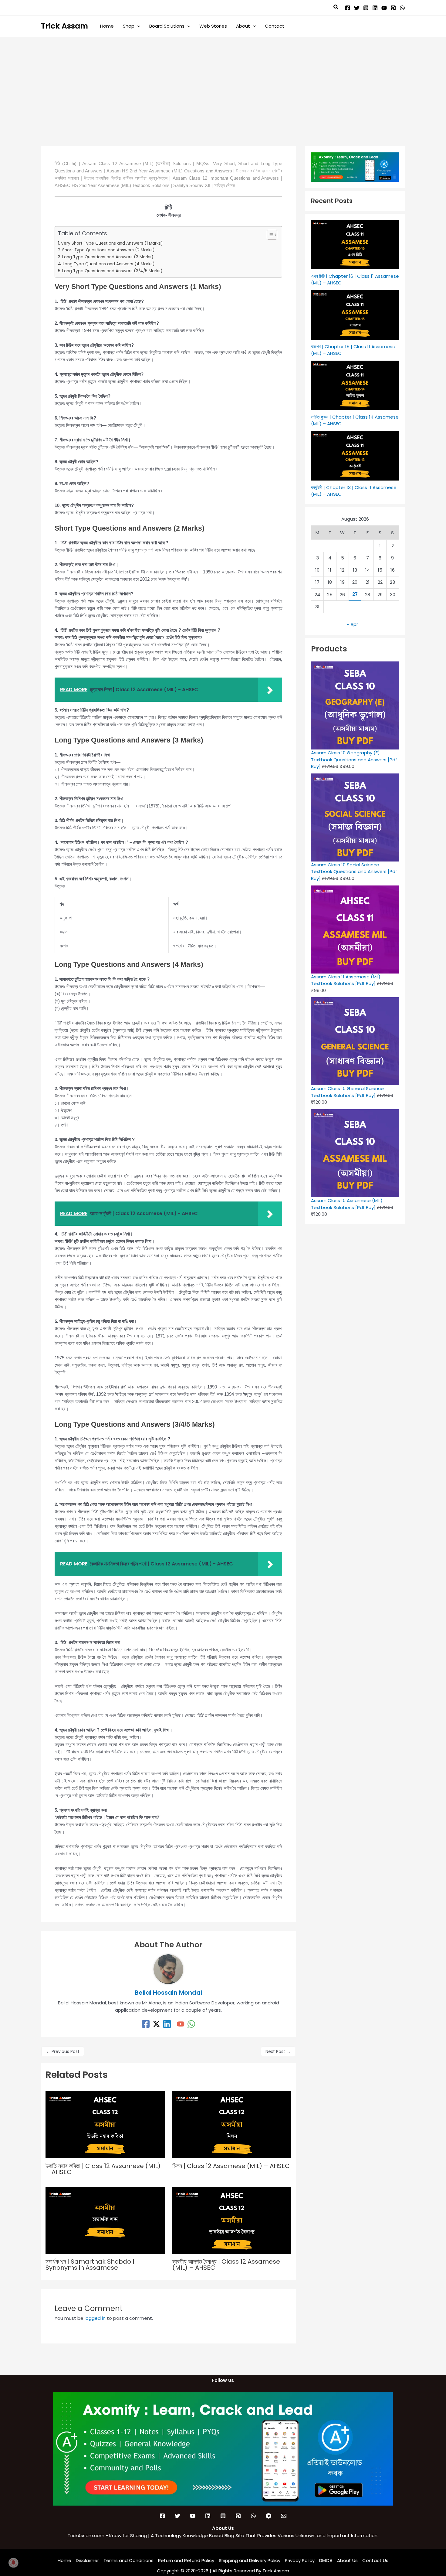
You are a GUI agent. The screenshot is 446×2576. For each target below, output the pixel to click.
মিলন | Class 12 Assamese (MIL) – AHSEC (231, 2166)
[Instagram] (366, 8)
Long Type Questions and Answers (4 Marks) (109, 264)
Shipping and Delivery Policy (250, 2560)
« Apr (353, 624)
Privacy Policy (300, 2560)
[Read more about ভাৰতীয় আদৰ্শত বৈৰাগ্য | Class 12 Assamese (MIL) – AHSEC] (232, 2220)
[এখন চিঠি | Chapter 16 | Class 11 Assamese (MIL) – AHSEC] (355, 245)
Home (64, 2560)
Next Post (278, 2051)
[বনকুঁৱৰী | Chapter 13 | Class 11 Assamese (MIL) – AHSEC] (355, 456)
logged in (95, 2318)
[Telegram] (269, 2516)
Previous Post (63, 2051)
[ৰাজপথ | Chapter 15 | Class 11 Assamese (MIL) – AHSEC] (355, 315)
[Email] (284, 2516)
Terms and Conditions (128, 2560)
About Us (347, 2560)
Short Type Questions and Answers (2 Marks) (108, 250)
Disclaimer (87, 2560)
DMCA (326, 2560)
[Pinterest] (393, 8)
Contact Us (375, 2560)
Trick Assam (64, 26)
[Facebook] (348, 8)
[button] (336, 8)
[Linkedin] (375, 8)
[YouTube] (384, 8)
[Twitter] (357, 8)
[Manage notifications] (13, 2563)
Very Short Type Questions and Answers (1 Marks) (112, 243)
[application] (137, 26)
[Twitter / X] (156, 2024)
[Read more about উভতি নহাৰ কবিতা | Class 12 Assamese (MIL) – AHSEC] (105, 2124)
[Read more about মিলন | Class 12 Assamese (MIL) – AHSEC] (232, 2124)
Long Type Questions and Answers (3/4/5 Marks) (112, 271)
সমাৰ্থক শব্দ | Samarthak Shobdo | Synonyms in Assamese (90, 2265)
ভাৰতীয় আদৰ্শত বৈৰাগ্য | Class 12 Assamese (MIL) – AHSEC (226, 2265)
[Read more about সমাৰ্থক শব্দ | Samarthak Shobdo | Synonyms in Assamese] (105, 2220)
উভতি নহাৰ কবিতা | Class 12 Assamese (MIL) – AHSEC (103, 2169)
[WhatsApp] (402, 8)
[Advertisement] (223, 83)
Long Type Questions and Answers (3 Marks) (108, 257)
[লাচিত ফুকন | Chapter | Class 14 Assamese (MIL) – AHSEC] (355, 385)
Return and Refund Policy (186, 2560)
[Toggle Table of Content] (269, 235)
